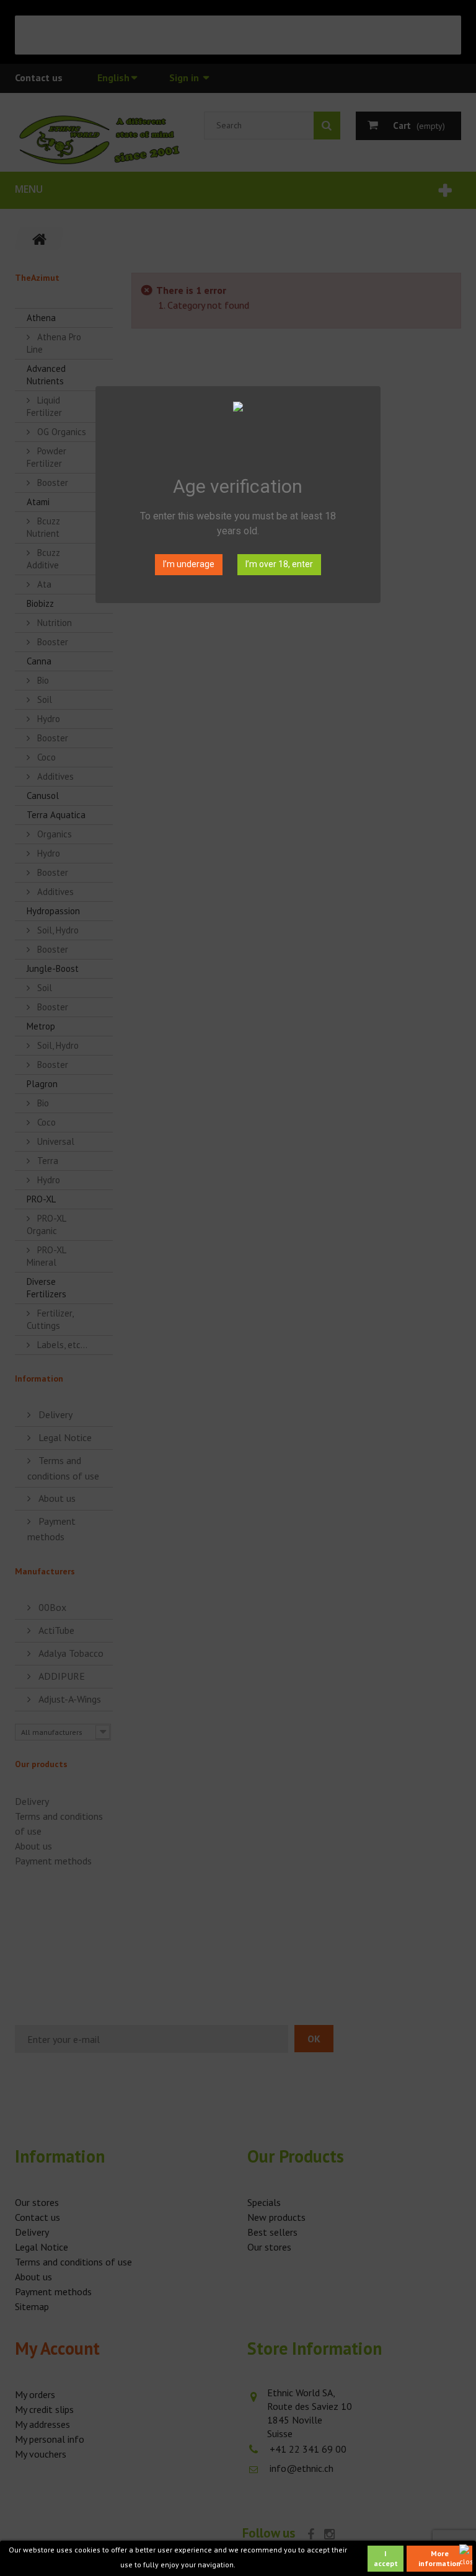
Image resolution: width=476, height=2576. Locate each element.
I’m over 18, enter (279, 564)
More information (439, 2558)
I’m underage (189, 564)
